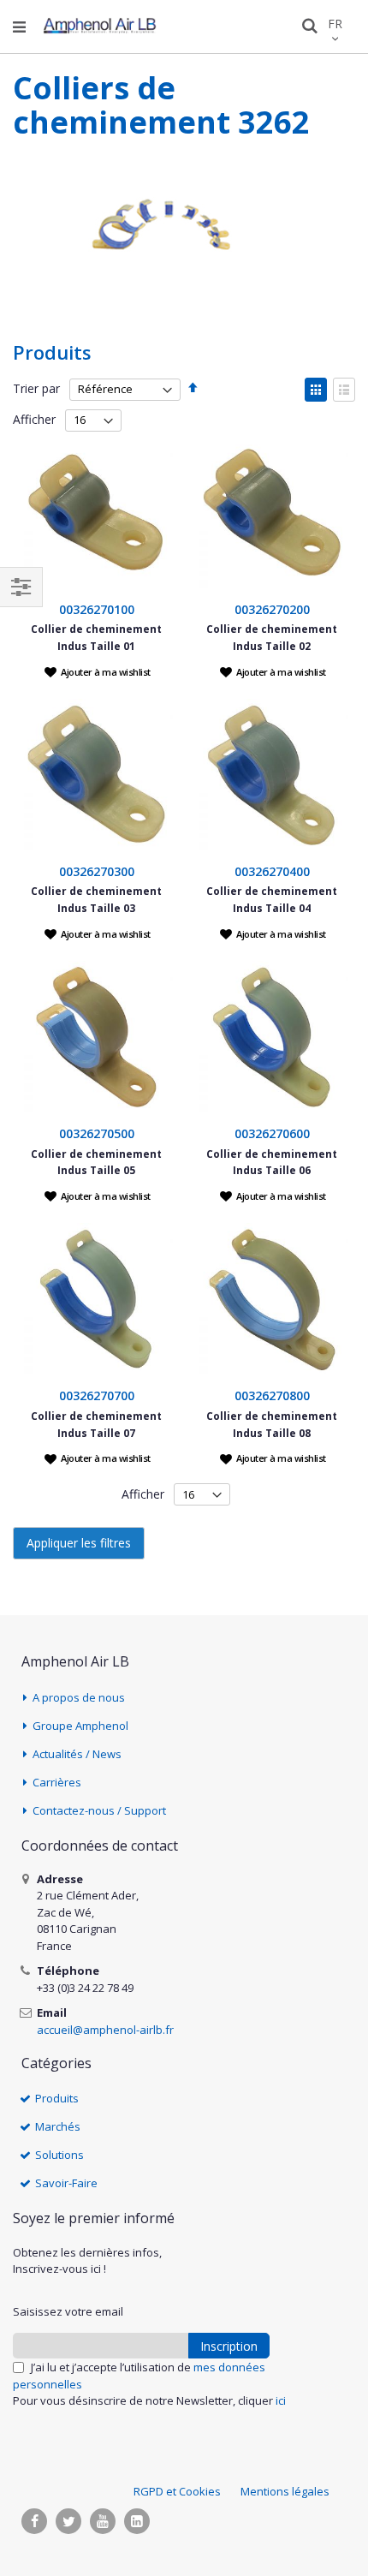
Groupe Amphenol (80, 1726)
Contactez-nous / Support (99, 1810)
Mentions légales (285, 2491)
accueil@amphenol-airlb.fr (105, 2030)
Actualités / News (77, 1754)
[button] (98, 671)
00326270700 (97, 1395)
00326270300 (97, 871)
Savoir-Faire (66, 2183)
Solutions (59, 2155)
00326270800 (272, 1395)
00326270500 (97, 1133)
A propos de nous (79, 1697)
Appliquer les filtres (79, 1543)
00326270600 (272, 1133)
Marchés (58, 2126)
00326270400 (272, 871)
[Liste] (344, 390)
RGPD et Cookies (177, 2491)
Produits (57, 2098)
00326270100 (97, 609)
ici (281, 2400)
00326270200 (272, 609)
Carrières (57, 1782)
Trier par (36, 388)
